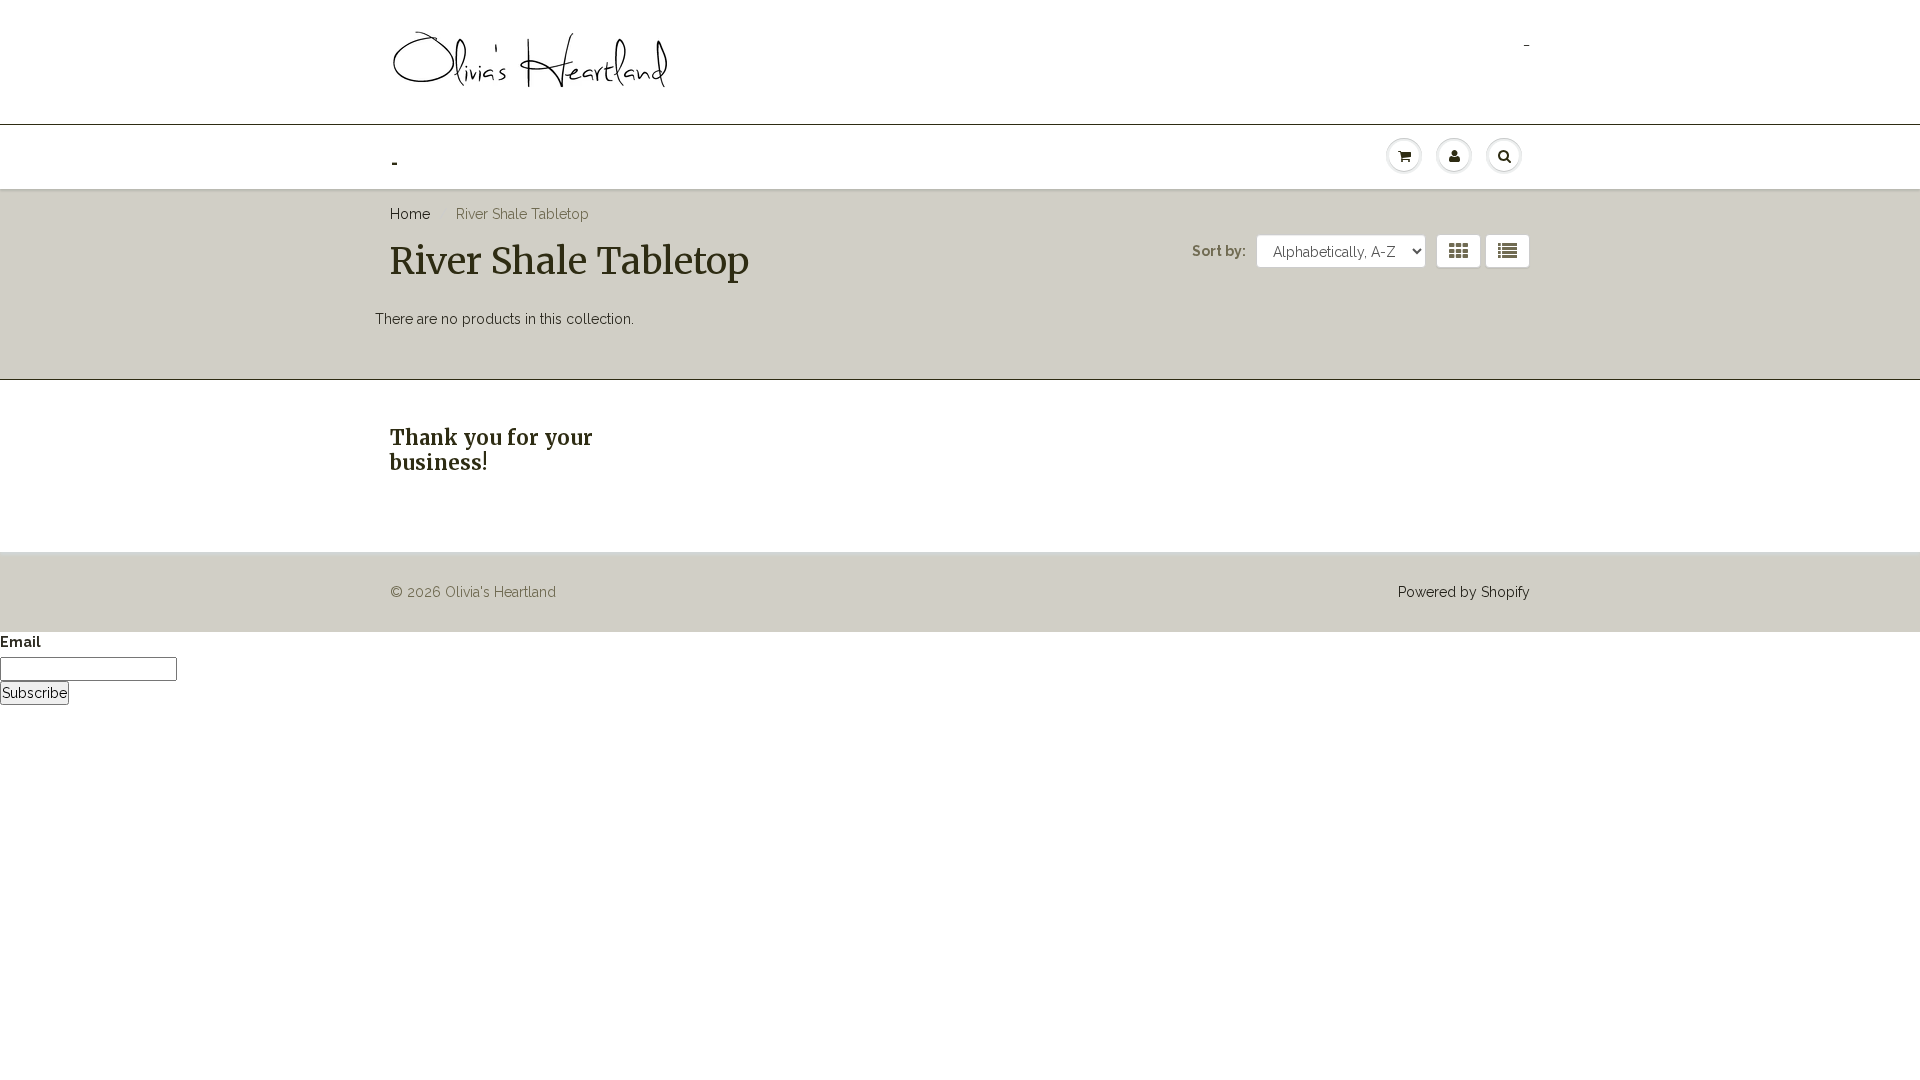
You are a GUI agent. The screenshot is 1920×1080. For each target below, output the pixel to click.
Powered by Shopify (1464, 592)
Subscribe (34, 693)
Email (20, 642)
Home (410, 214)
